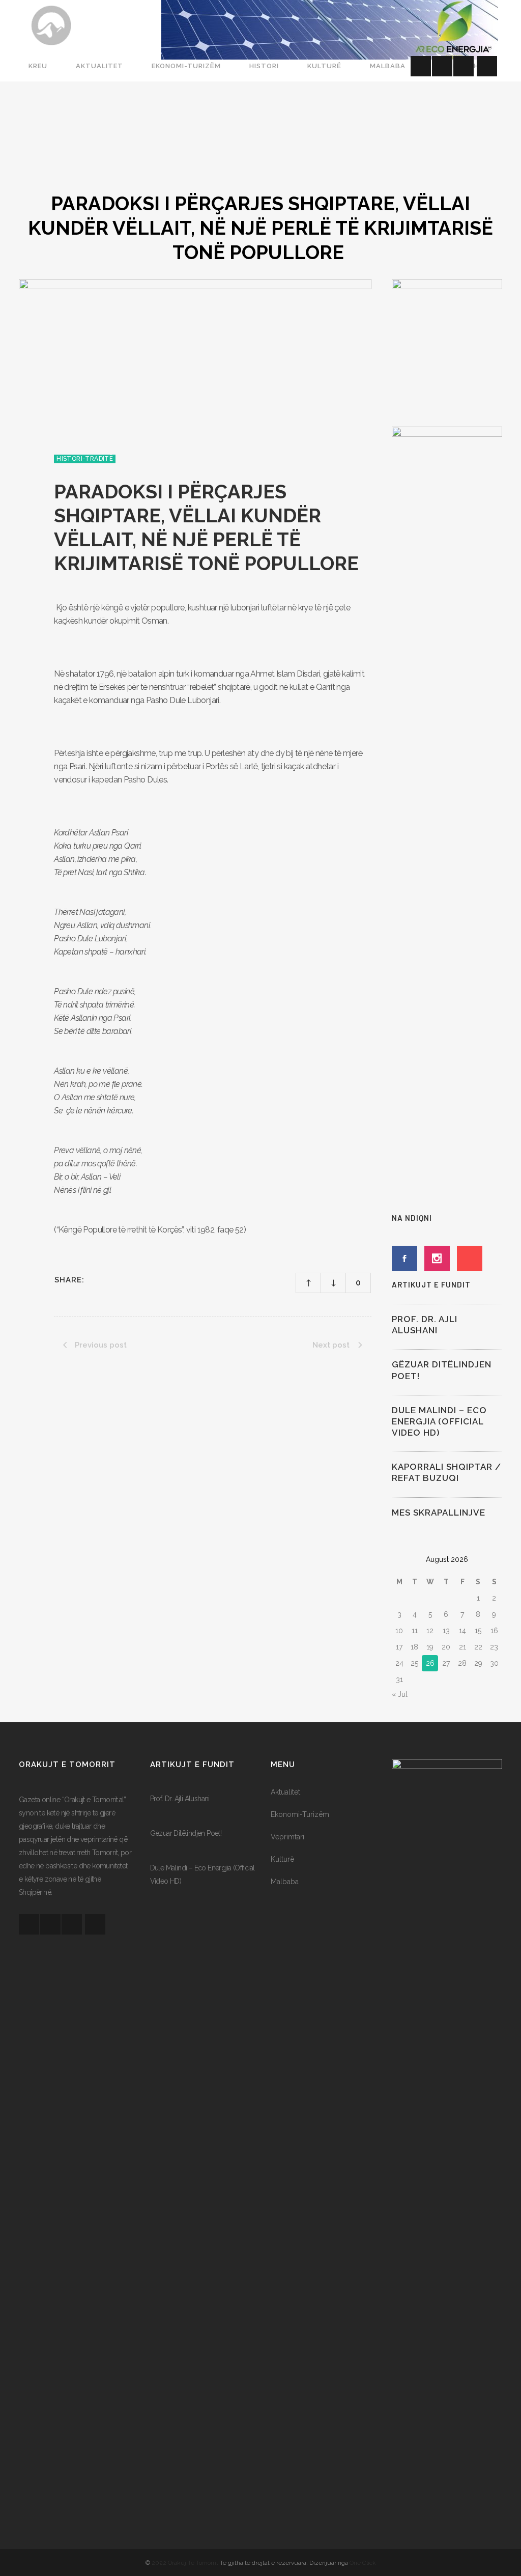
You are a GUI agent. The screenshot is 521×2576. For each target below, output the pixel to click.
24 (399, 1663)
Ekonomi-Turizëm (300, 1814)
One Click (363, 2563)
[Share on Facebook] (96, 1279)
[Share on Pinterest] (135, 1279)
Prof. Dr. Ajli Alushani (180, 1799)
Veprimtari (287, 1837)
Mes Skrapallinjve (439, 1513)
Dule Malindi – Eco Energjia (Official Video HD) (439, 1421)
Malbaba (285, 1882)
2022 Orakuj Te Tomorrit (186, 2563)
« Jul (400, 1694)
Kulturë (282, 1859)
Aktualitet (285, 1792)
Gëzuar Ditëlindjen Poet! (186, 1833)
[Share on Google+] (122, 1279)
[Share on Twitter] (109, 1279)
